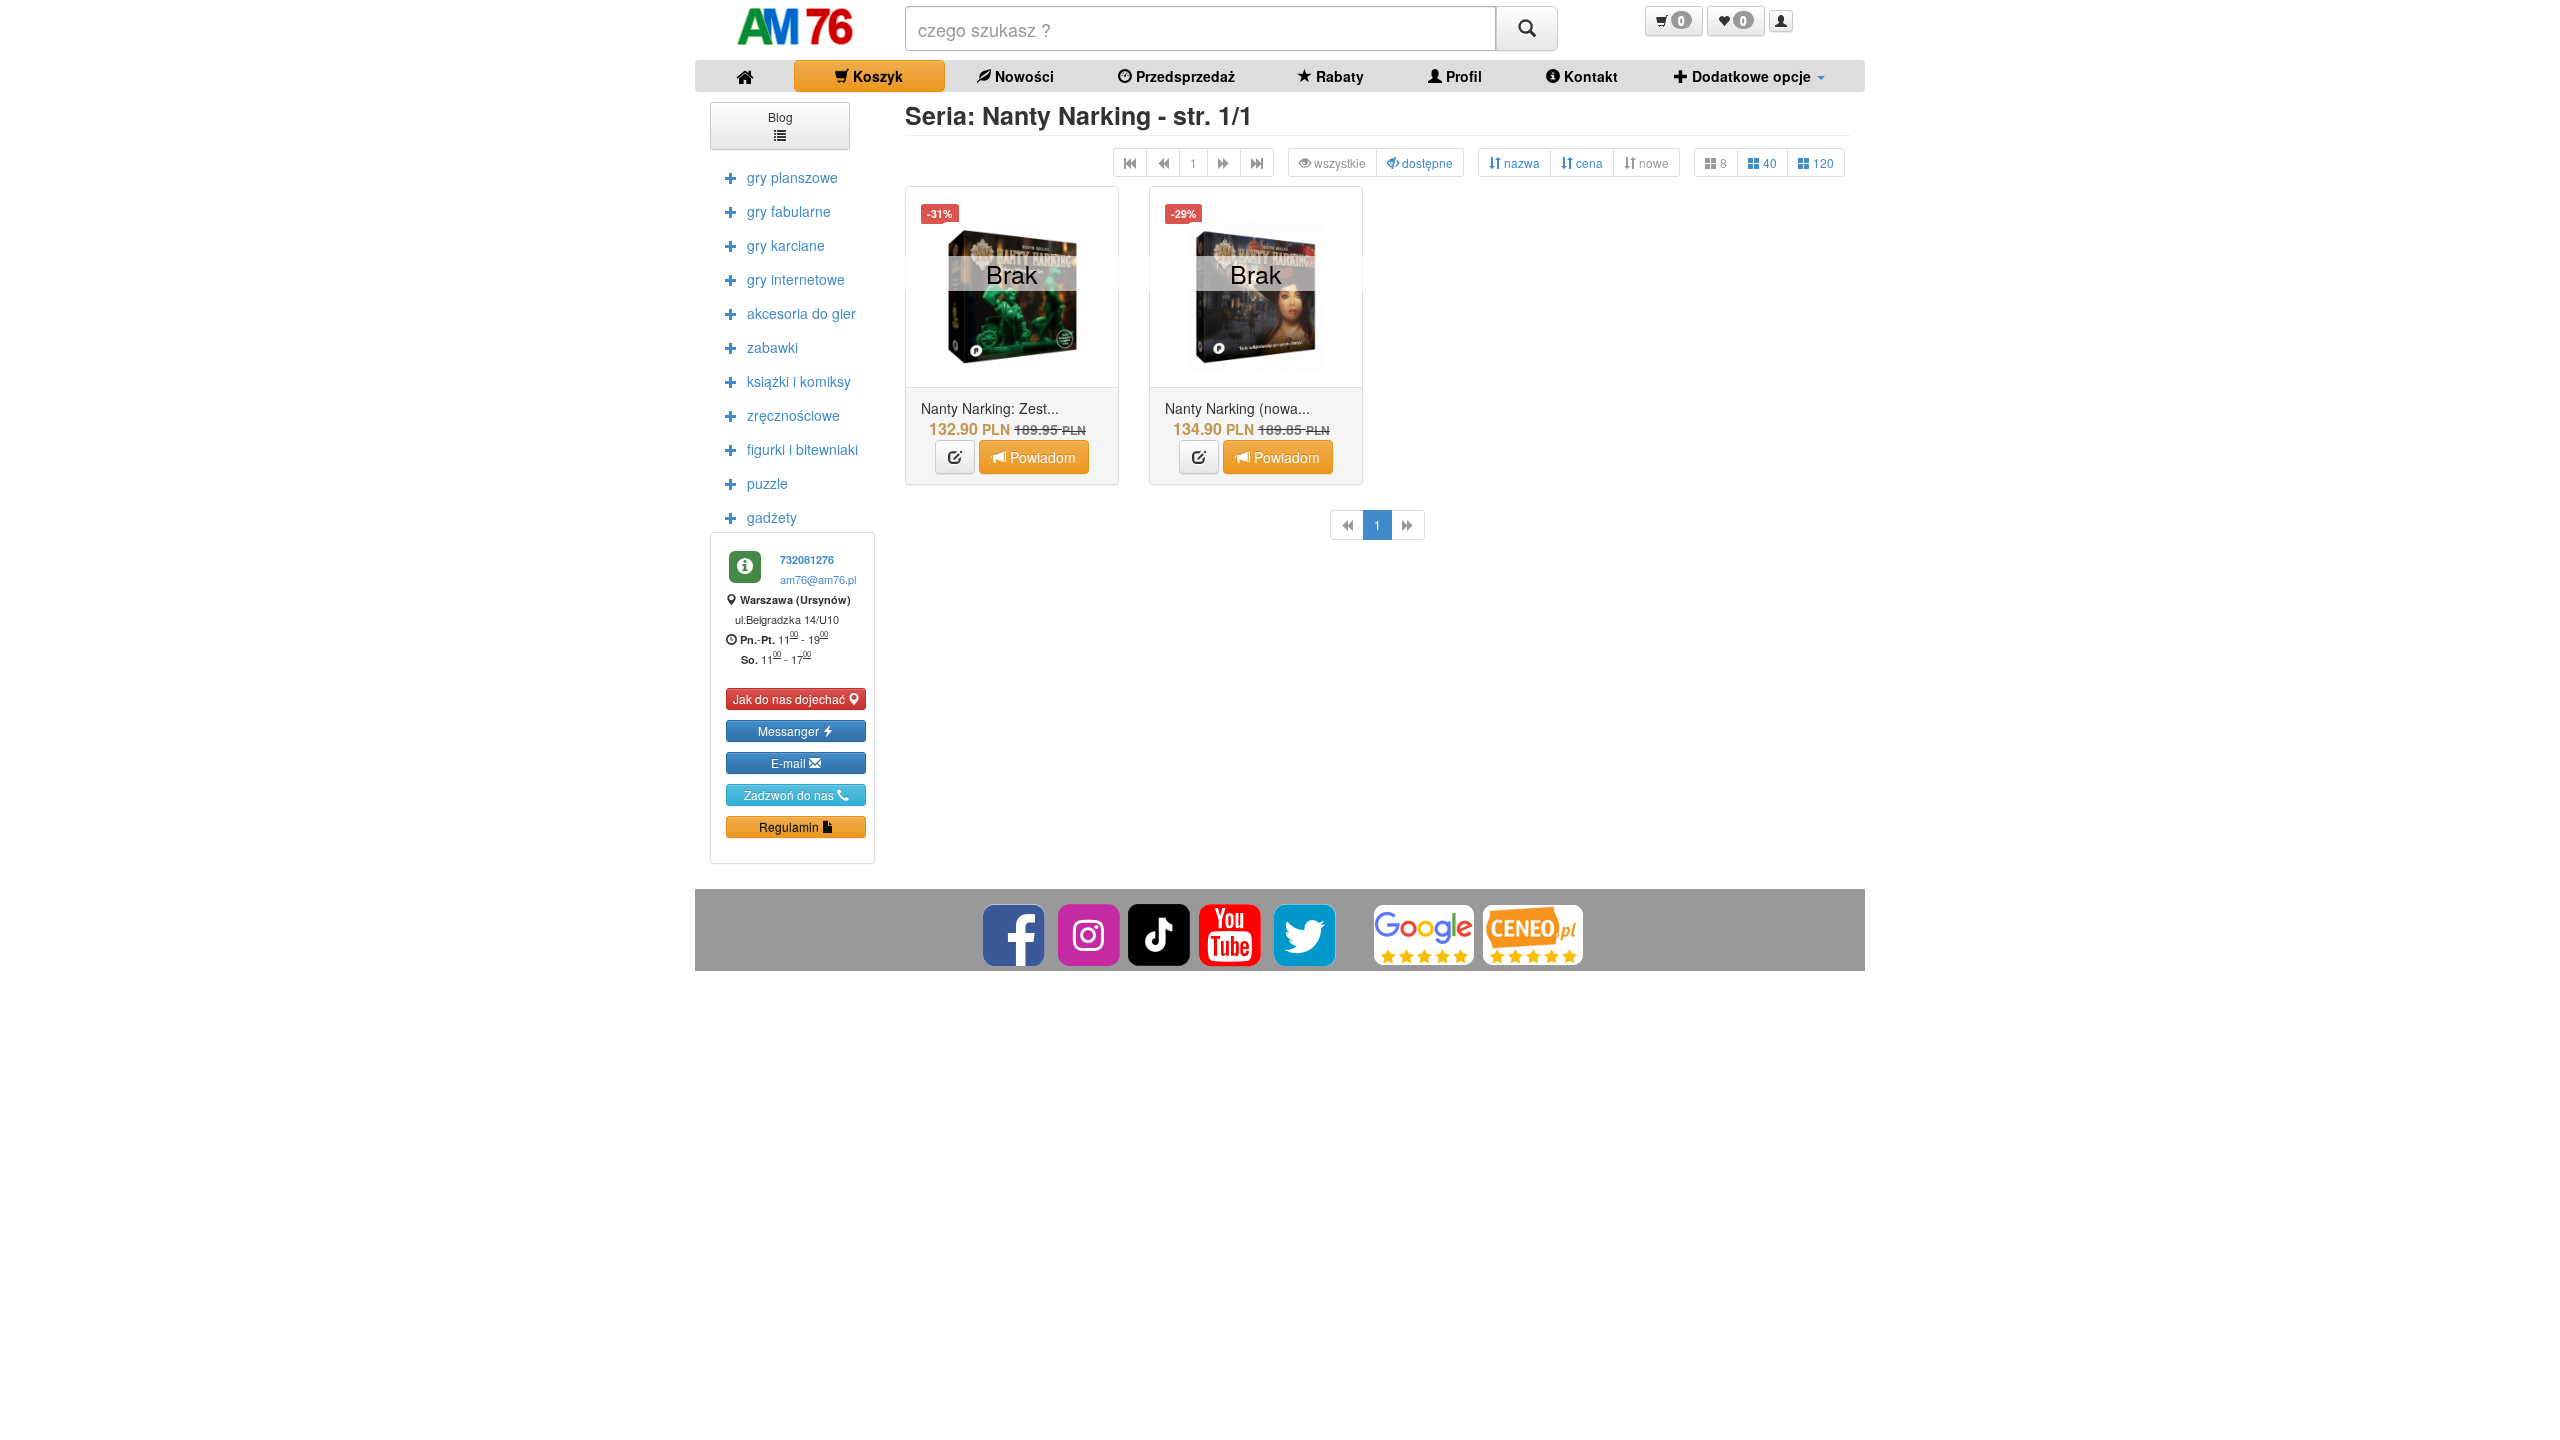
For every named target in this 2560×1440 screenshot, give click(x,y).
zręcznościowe (793, 415)
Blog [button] (780, 116)
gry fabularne (789, 211)
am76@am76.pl (818, 579)
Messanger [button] (790, 730)
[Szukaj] (1527, 28)
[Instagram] (1090, 932)
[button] (1674, 21)
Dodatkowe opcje (1751, 76)
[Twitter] (1306, 932)
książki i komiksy (799, 381)
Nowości (1022, 76)
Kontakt (1589, 76)
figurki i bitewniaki (802, 449)
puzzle (767, 483)
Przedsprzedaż (1183, 76)
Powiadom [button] (1041, 457)
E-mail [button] (790, 762)
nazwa (1520, 162)
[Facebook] (1015, 932)
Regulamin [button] (790, 826)
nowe (1652, 162)
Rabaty (1338, 76)
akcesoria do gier (801, 313)
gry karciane (786, 245)
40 (1768, 162)
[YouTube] (1231, 932)
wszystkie (1338, 162)
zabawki (772, 347)
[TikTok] (1159, 932)
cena (1588, 162)
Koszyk (876, 76)
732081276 (807, 559)
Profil (1462, 76)
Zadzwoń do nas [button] (790, 794)
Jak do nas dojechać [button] (790, 698)
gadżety (772, 517)
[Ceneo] (1533, 932)
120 (1822, 162)
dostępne (1426, 162)
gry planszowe (792, 177)
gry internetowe (796, 279)
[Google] (1424, 932)
